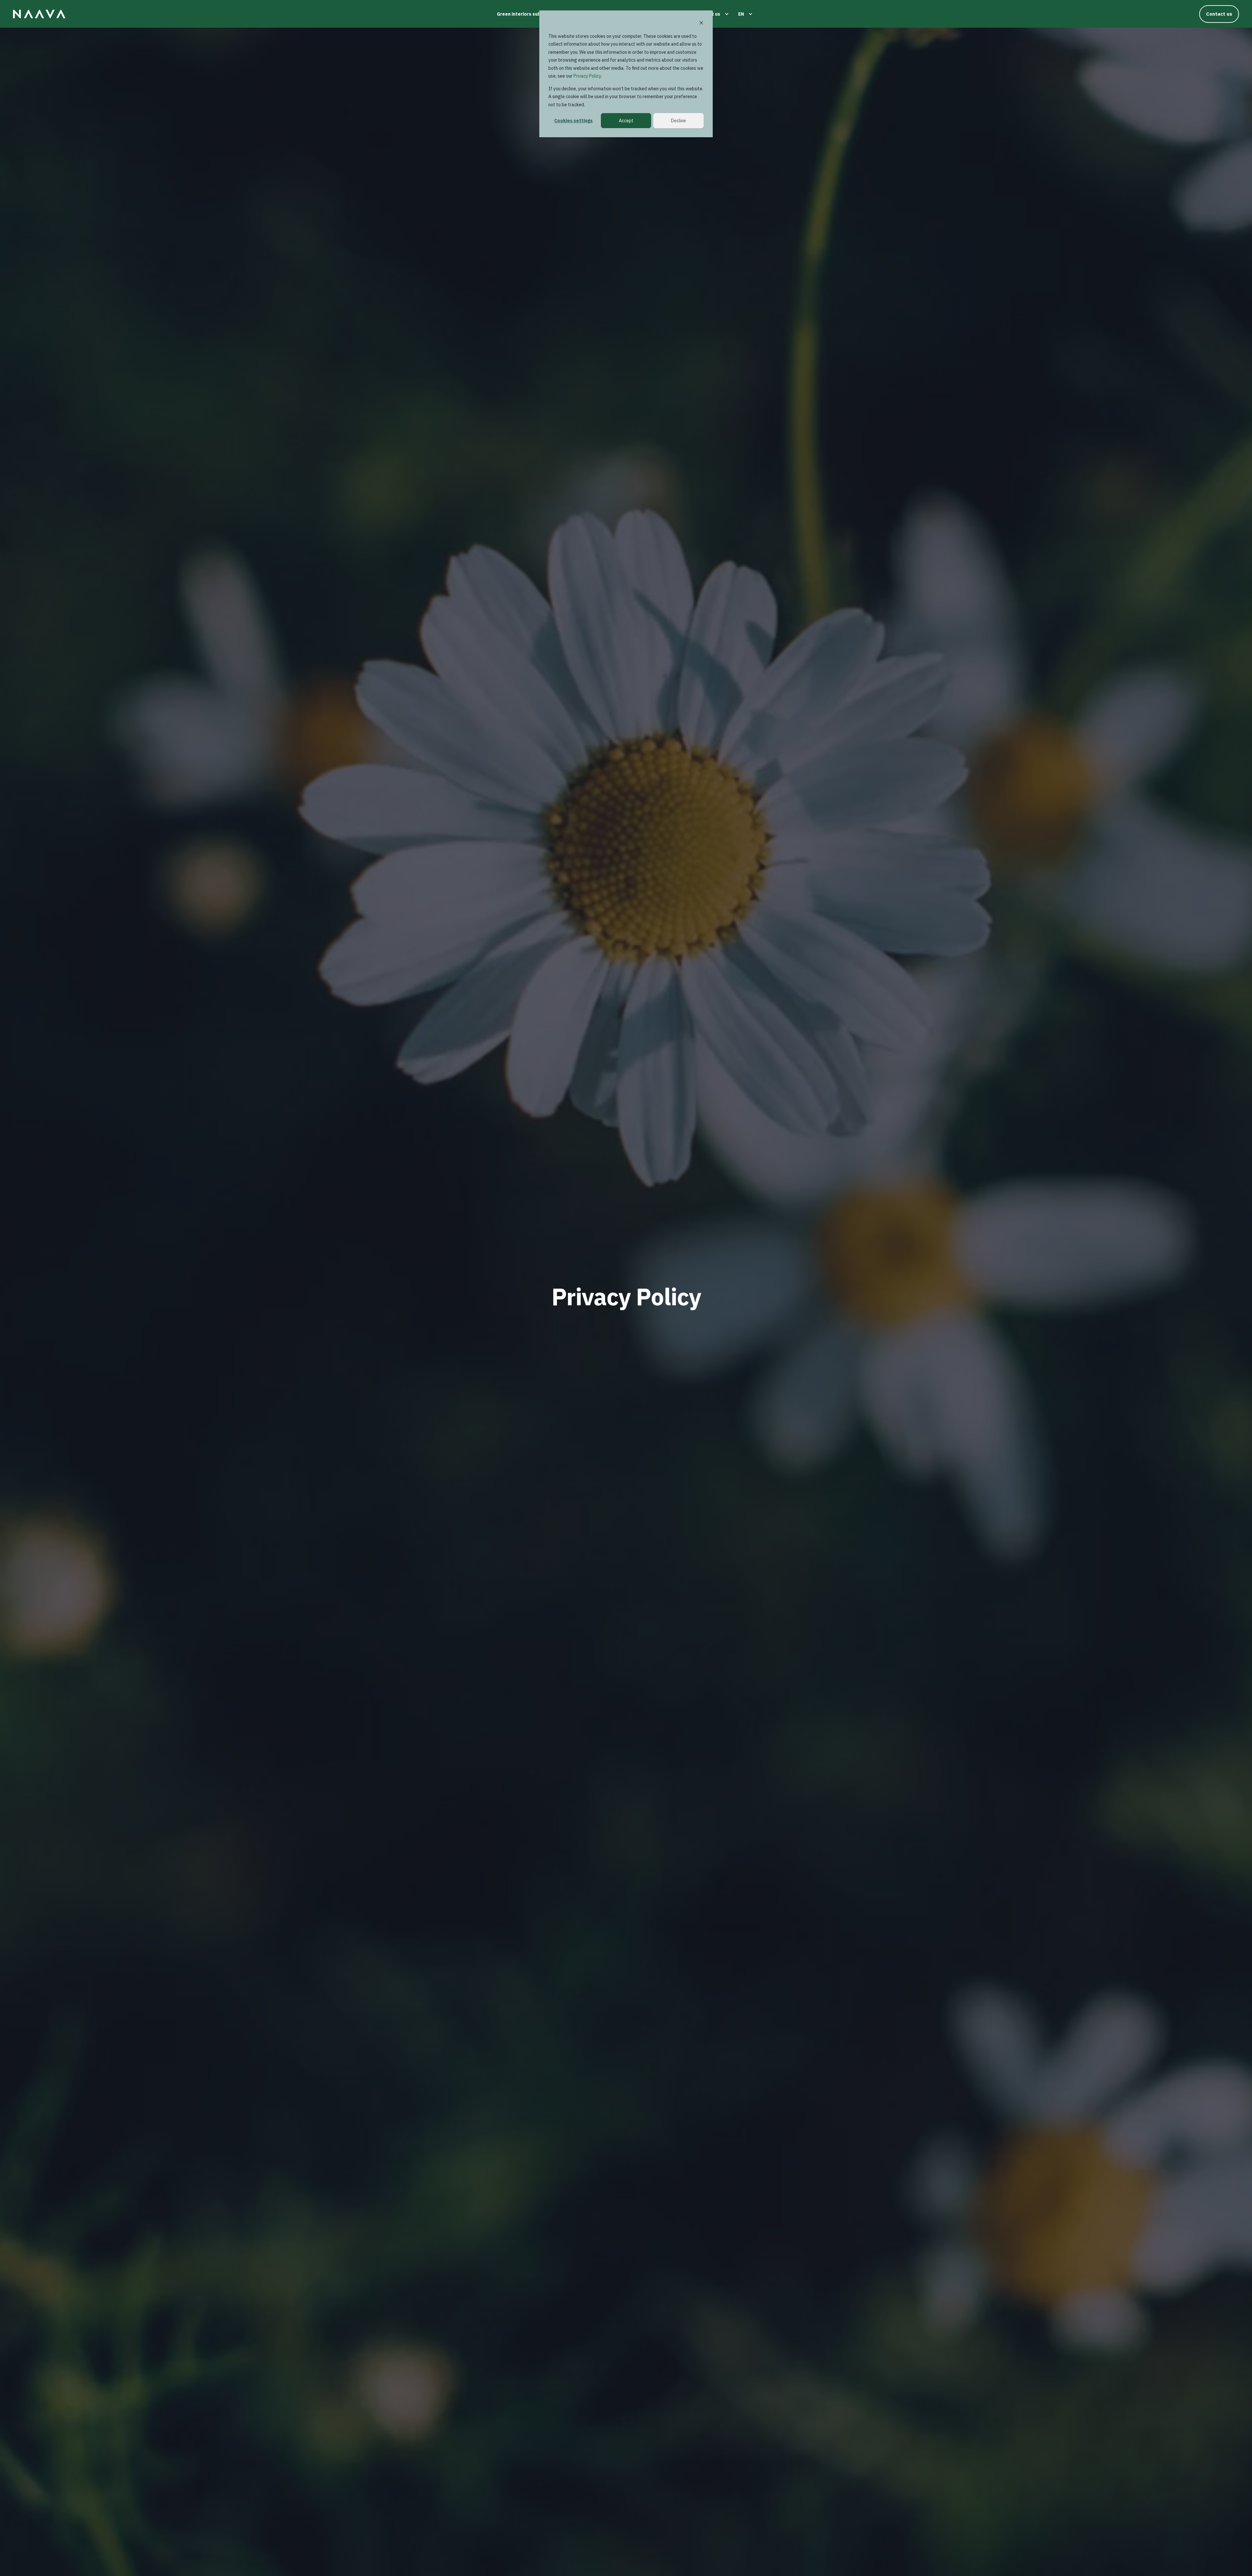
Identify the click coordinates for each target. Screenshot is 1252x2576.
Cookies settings (574, 121)
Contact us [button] (1219, 14)
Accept (626, 121)
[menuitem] (533, 14)
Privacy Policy (587, 76)
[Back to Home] (39, 14)
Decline (678, 121)
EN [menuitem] (741, 14)
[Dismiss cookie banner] (701, 24)
